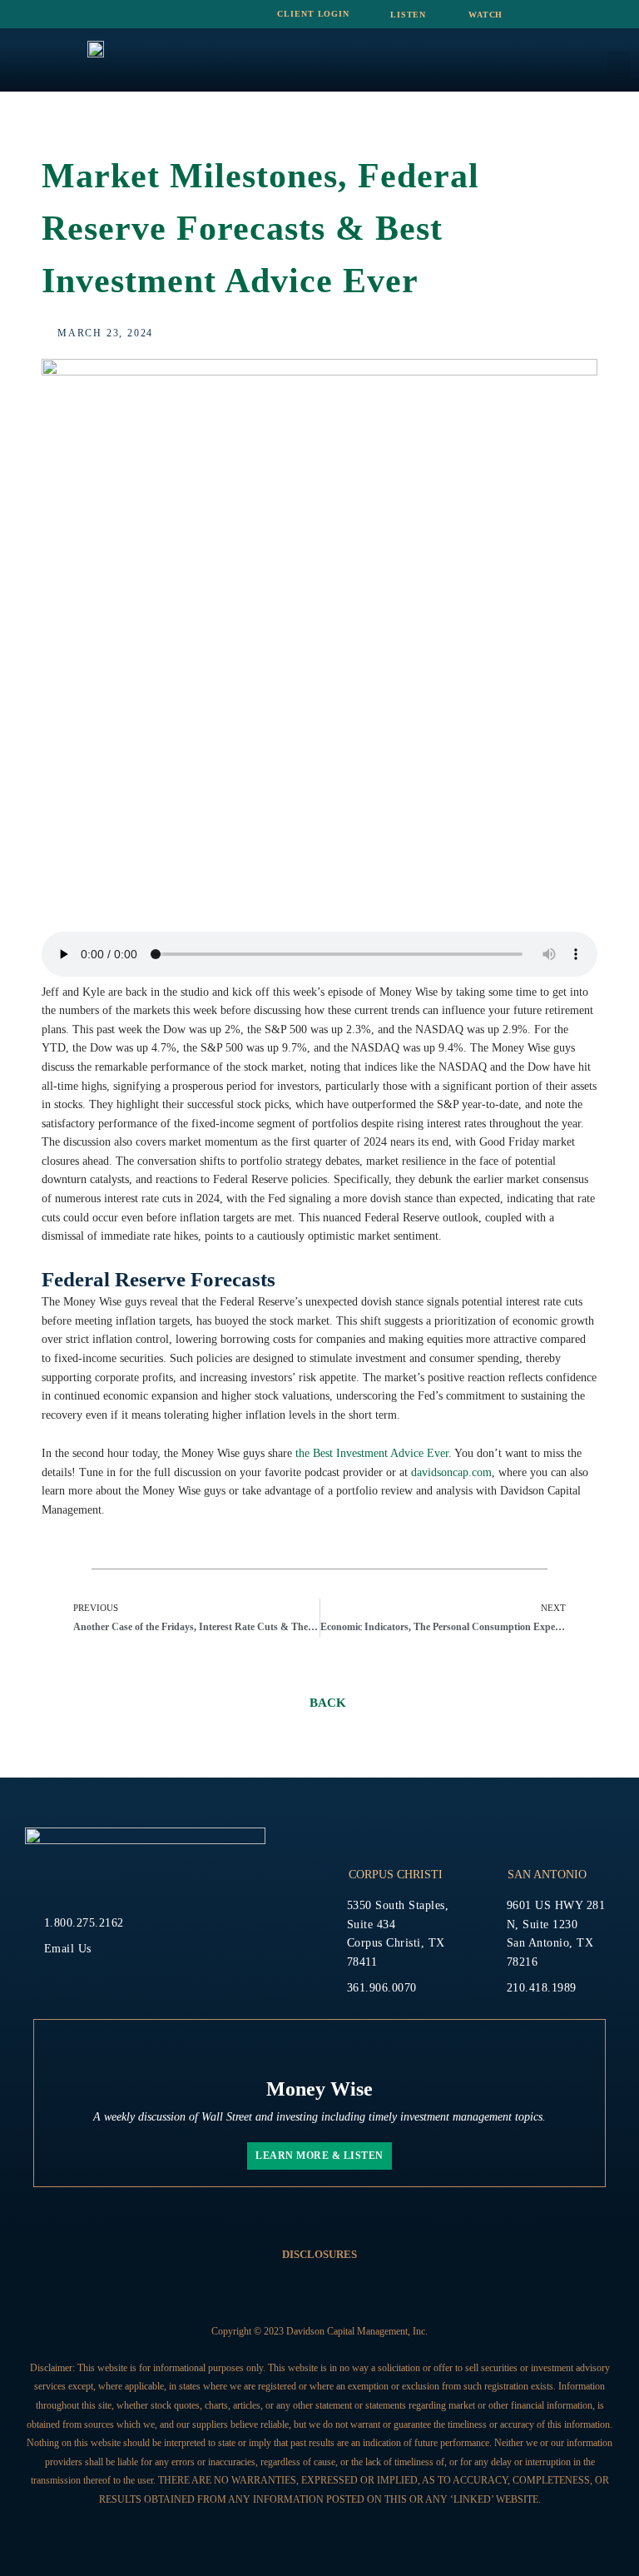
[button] (619, 65)
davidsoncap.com (451, 1472)
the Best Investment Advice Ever (372, 1453)
